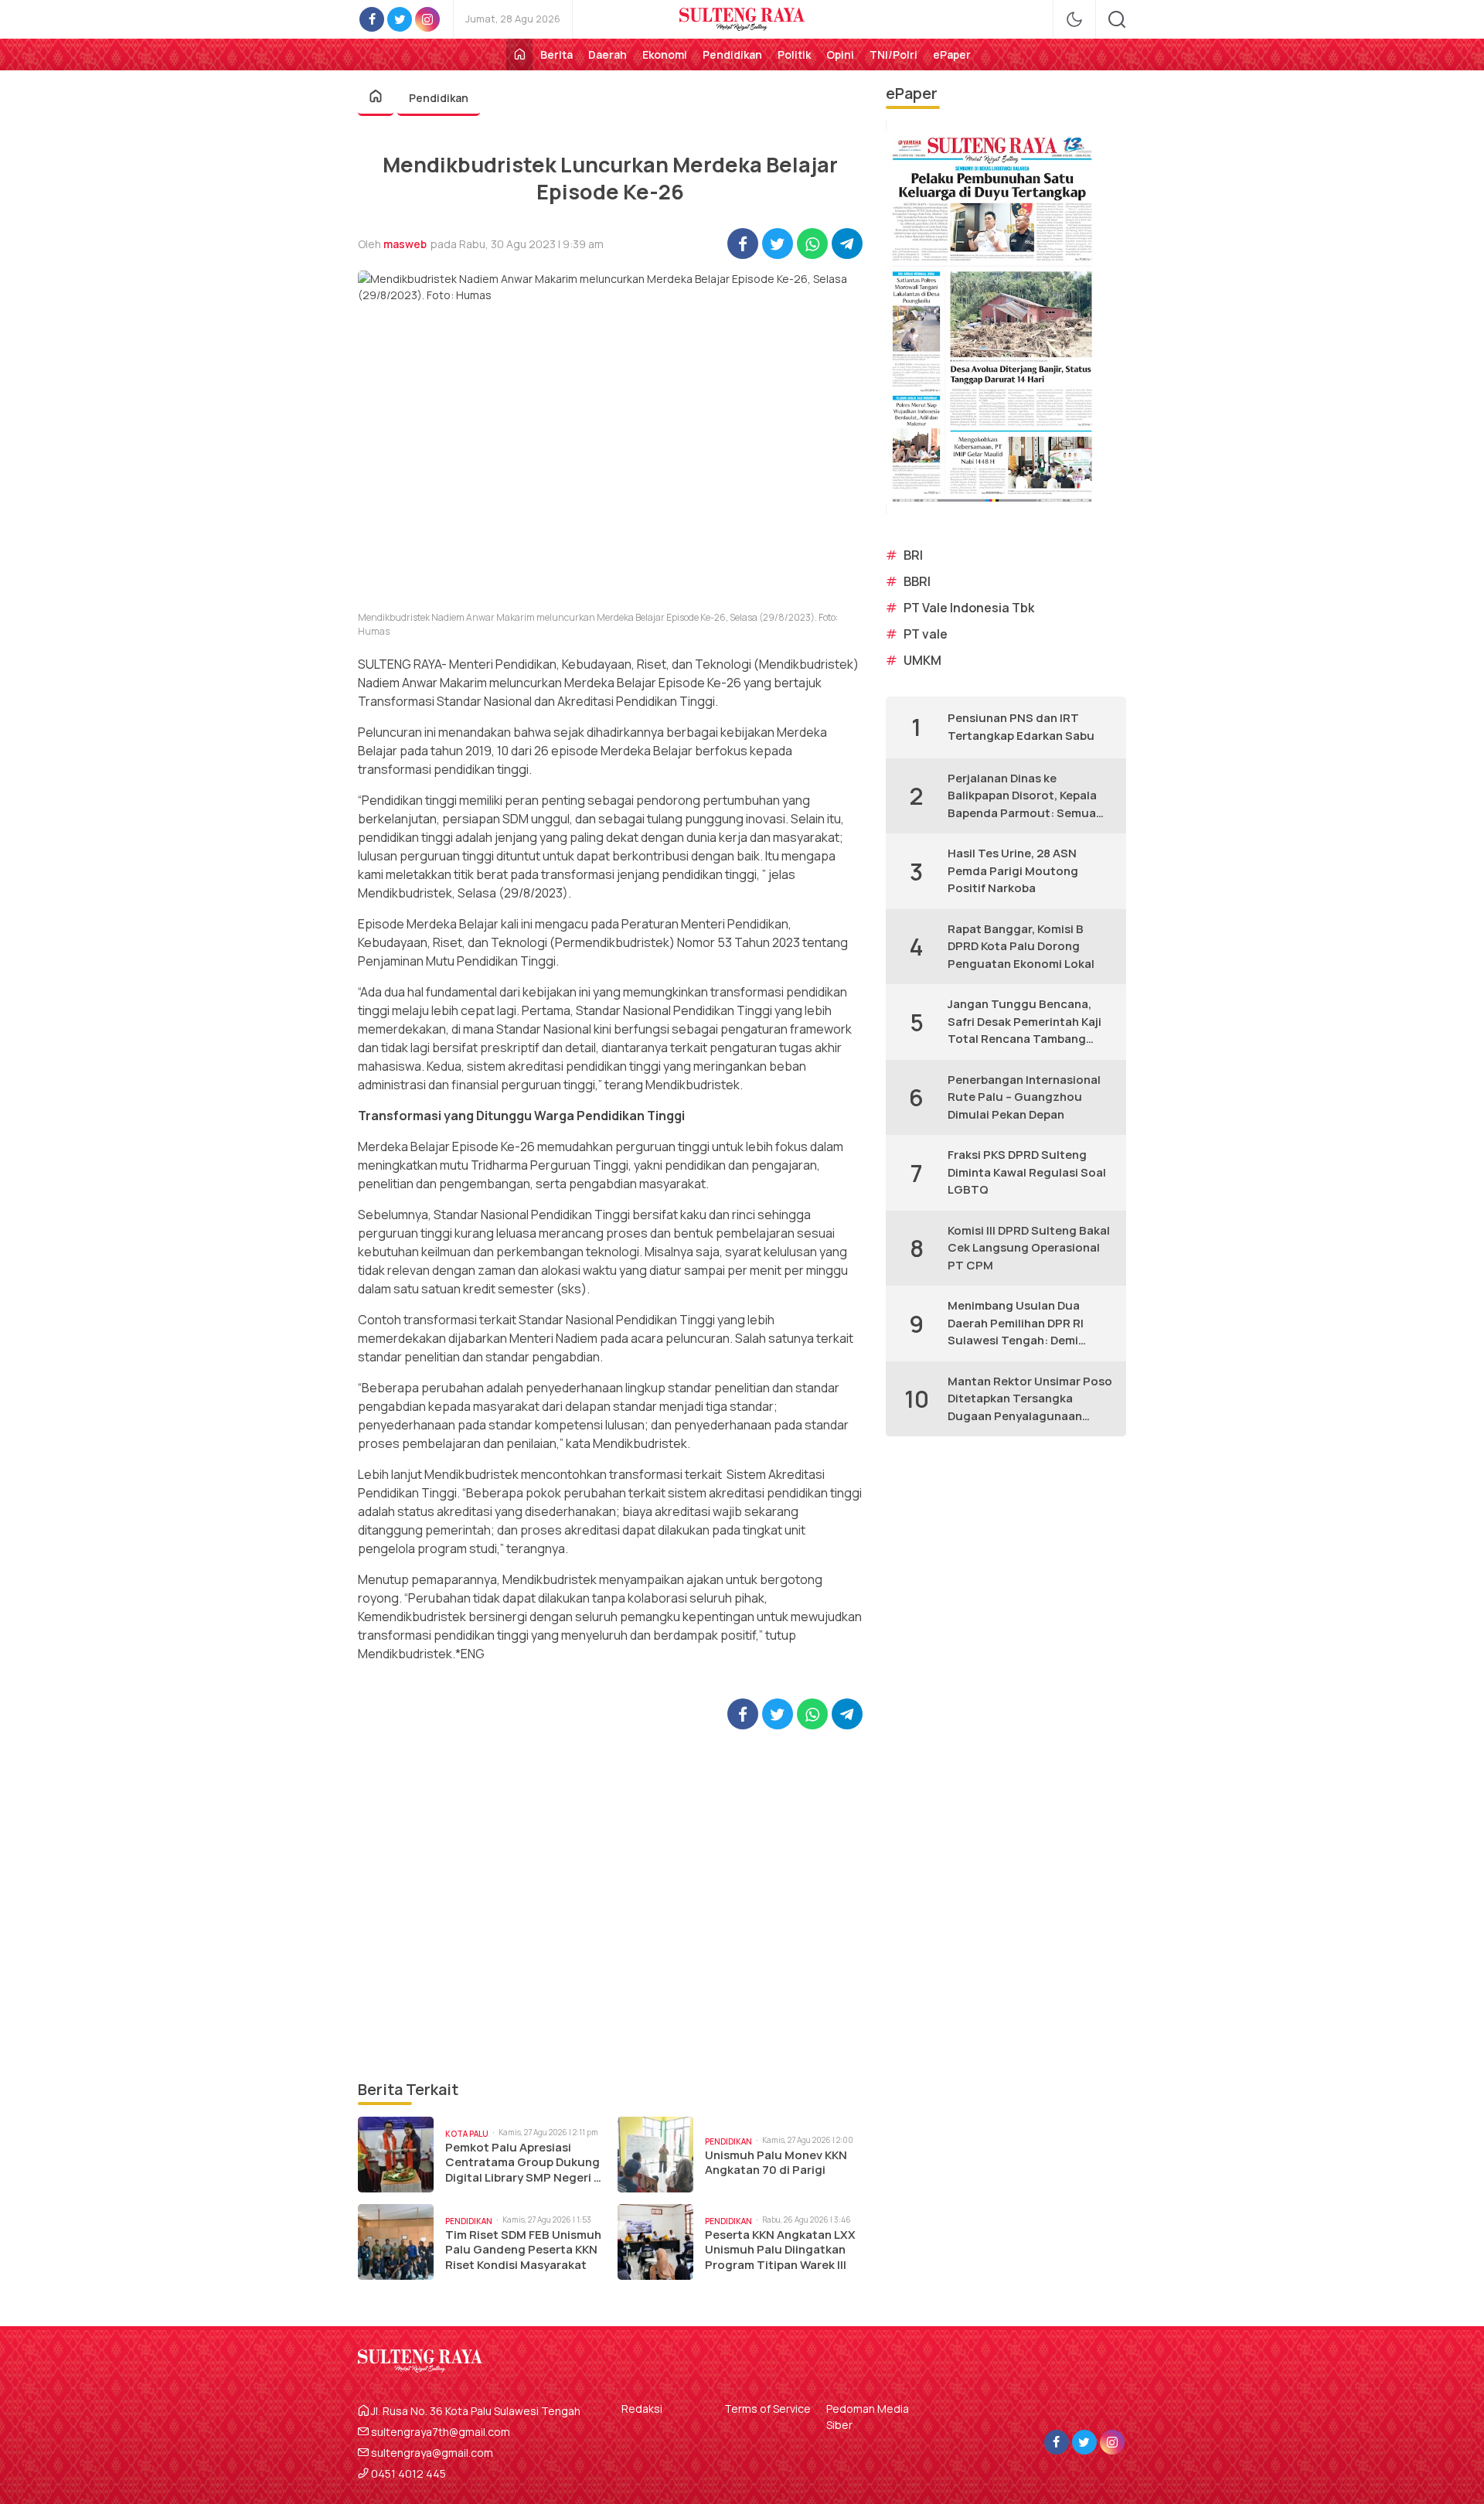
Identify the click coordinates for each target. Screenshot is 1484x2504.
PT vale (926, 634)
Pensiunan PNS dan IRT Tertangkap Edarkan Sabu (1021, 727)
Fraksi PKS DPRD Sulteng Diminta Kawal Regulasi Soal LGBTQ (1027, 1172)
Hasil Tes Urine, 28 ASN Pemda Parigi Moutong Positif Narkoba (1013, 870)
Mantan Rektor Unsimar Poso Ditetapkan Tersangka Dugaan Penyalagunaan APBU (1030, 1399)
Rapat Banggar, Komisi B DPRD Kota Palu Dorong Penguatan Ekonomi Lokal (1021, 946)
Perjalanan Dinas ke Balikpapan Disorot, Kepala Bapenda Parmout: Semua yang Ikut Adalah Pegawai (1022, 796)
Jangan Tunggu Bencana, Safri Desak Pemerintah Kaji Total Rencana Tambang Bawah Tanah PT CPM (1025, 1022)
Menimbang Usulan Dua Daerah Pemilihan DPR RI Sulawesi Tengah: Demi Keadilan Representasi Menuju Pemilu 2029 (1016, 1324)
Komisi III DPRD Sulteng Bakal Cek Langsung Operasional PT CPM (1029, 1248)
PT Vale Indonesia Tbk (969, 608)
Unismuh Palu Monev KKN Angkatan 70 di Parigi (776, 2163)
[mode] (1074, 19)
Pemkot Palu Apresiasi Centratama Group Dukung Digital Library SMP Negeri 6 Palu (523, 2163)
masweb (405, 244)
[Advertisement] (610, 1904)
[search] (1117, 19)
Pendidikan (439, 98)
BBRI (917, 581)
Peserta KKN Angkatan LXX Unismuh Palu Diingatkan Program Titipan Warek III (780, 2250)
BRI (913, 555)
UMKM (922, 660)
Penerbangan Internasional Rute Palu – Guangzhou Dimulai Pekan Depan (1024, 1097)
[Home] (519, 55)
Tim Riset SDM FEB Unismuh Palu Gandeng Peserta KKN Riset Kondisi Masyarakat (523, 2250)
